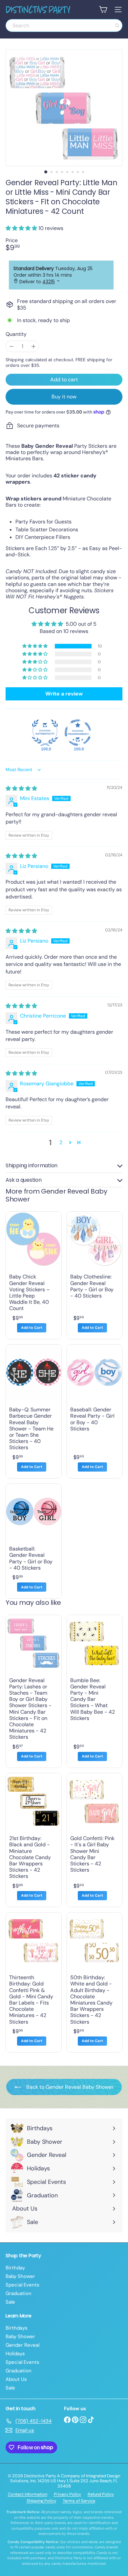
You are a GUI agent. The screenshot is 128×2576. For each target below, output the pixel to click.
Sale (10, 2302)
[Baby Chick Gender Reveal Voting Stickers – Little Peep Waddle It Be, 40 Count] (34, 1275)
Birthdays (17, 2328)
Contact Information (28, 2494)
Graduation (19, 2293)
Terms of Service (79, 2501)
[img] (21, 788)
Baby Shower (20, 2276)
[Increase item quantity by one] (33, 346)
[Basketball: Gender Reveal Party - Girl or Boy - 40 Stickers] (34, 1541)
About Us (16, 2379)
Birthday (15, 2268)
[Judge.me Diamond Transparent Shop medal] (78, 733)
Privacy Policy (67, 2494)
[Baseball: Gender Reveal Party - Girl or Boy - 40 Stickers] (95, 1411)
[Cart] (103, 10)
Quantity (16, 334)
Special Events (22, 2285)
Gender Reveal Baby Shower (56, 1195)
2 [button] (61, 1142)
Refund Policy (101, 2494)
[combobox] (64, 25)
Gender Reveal (22, 2345)
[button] (22, 228)
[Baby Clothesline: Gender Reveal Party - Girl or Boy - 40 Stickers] (95, 1275)
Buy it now (64, 397)
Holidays (15, 2354)
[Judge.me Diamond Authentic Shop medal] (45, 733)
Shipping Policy (41, 2501)
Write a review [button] (64, 694)
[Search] (117, 25)
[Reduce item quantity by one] (11, 346)
